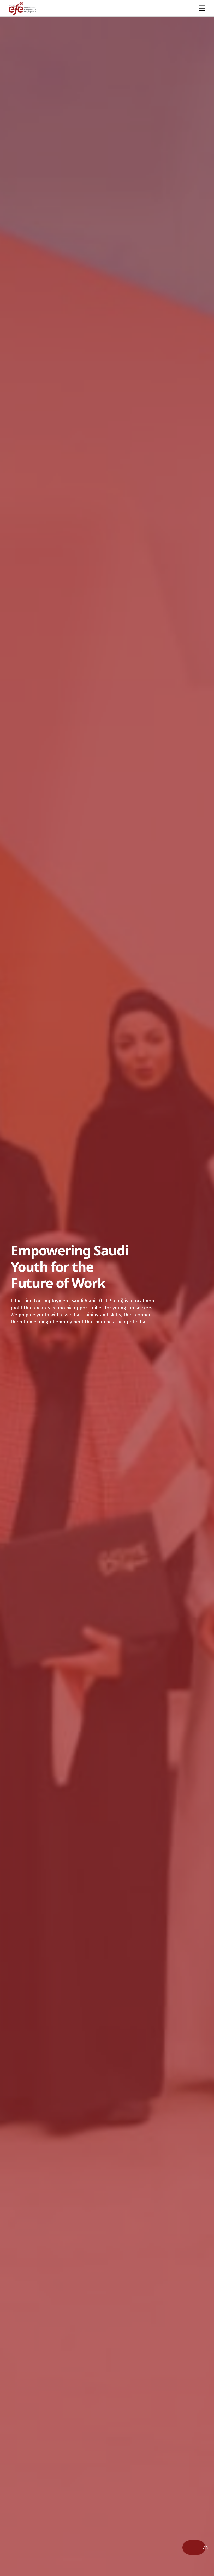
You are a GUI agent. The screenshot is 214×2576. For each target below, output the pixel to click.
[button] (205, 2547)
